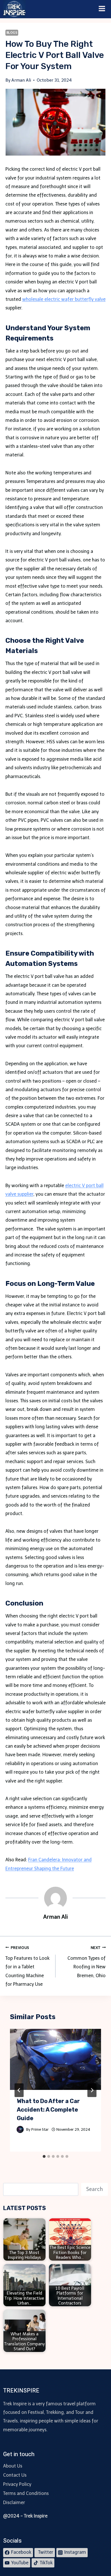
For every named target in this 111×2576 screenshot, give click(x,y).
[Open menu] (102, 9)
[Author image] (20, 2129)
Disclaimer (14, 2503)
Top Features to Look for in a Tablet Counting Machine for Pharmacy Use (27, 1966)
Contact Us (15, 2475)
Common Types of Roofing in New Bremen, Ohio (87, 1962)
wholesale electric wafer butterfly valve (64, 299)
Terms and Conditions (26, 2493)
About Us (13, 2466)
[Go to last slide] (19, 2090)
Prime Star (40, 2129)
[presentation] (56, 2059)
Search (94, 2189)
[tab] (44, 2156)
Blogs (12, 33)
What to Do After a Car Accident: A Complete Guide (48, 2110)
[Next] (92, 2090)
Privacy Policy (17, 2484)
